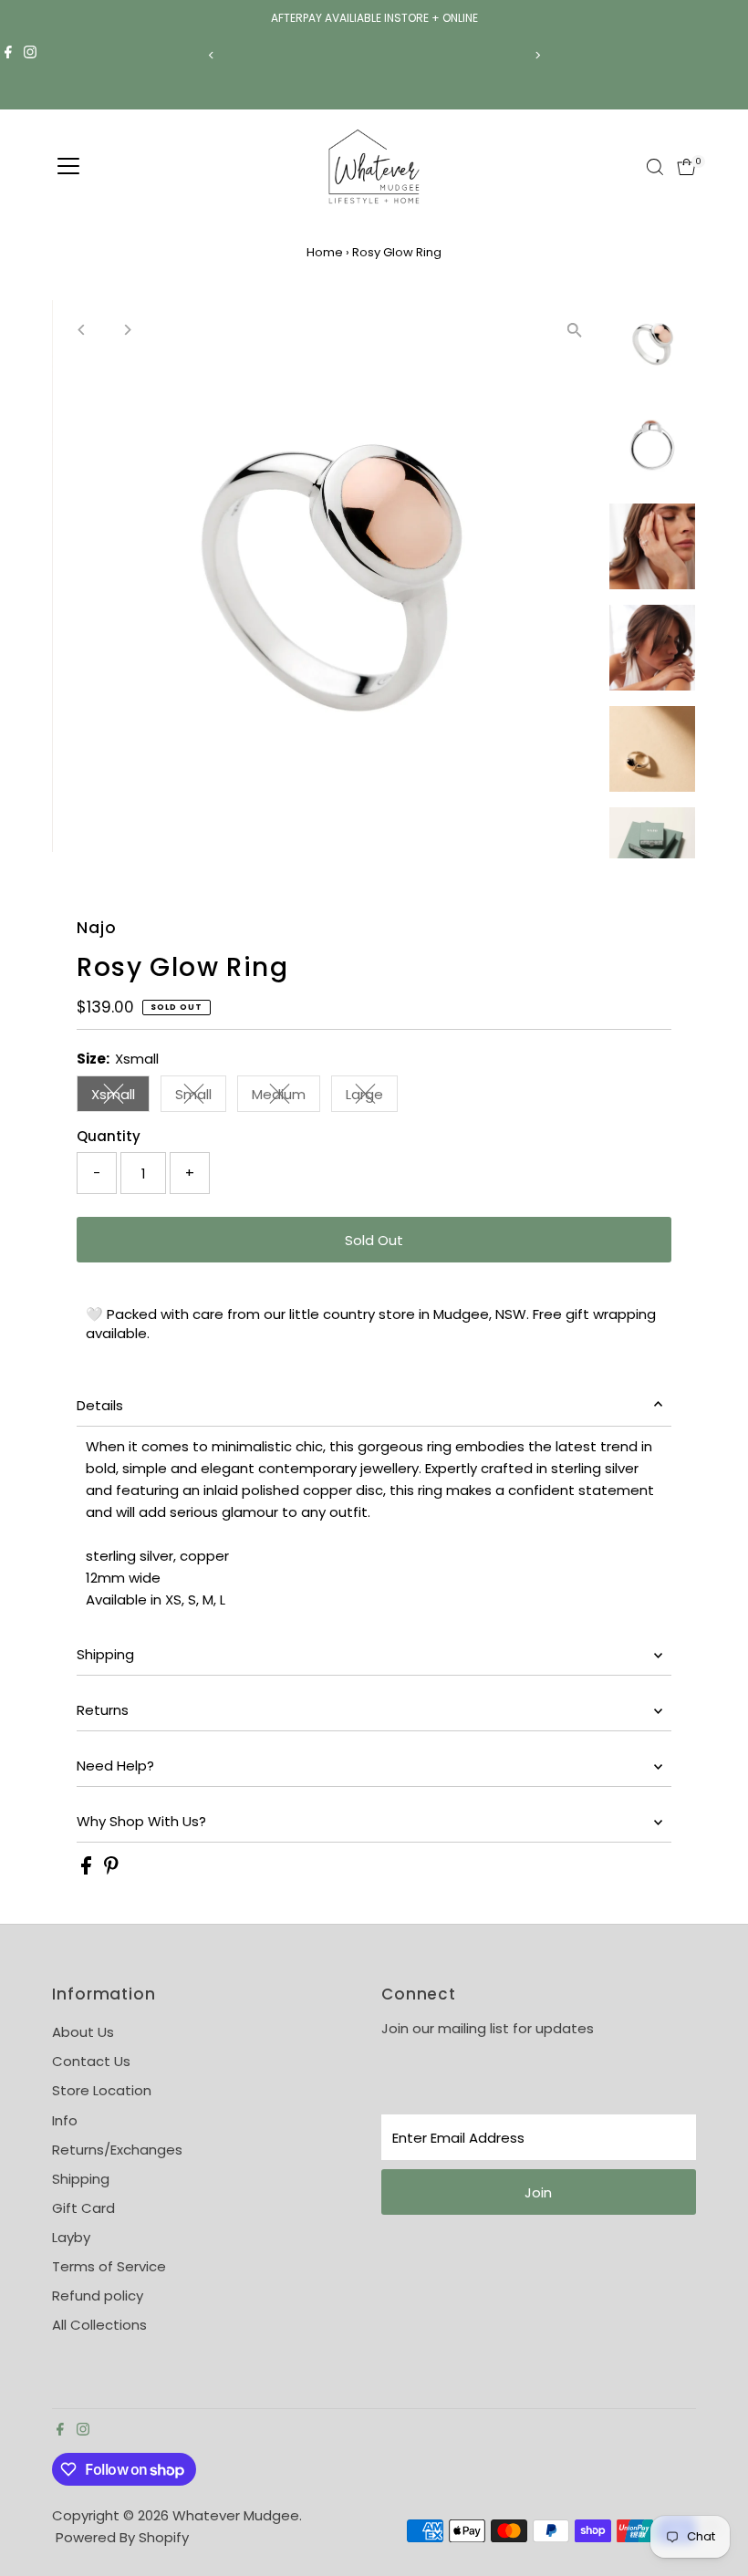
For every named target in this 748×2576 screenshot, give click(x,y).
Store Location (102, 2090)
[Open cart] (686, 167)
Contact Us (91, 2061)
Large (372, 1097)
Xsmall (120, 1097)
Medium (286, 1097)
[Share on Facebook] (88, 1870)
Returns (103, 1710)
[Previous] (211, 55)
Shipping (105, 1654)
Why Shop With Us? (141, 1821)
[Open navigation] (68, 167)
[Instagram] (30, 55)
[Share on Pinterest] (111, 1870)
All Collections (99, 2325)
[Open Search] (655, 167)
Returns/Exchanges (117, 2150)
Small (201, 1097)
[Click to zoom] (575, 330)
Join (538, 2192)
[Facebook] (8, 55)
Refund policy (98, 2296)
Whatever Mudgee (236, 2515)
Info (65, 2120)
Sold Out (374, 1240)
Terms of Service (109, 2266)
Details (100, 1405)
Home (325, 252)
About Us (83, 2032)
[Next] (537, 55)
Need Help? (115, 1766)
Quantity (109, 1136)
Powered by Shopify (122, 2537)
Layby (71, 2237)
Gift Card (83, 2208)
